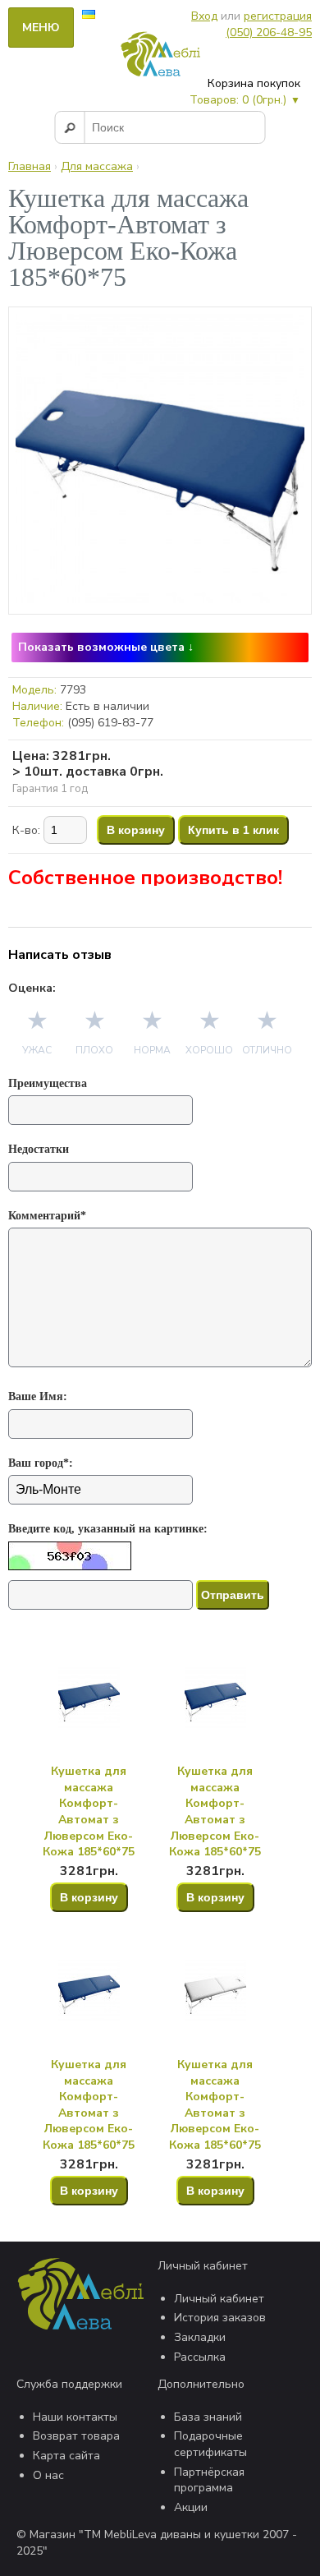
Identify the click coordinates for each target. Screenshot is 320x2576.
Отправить (233, 1595)
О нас (48, 2475)
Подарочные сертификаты (210, 2444)
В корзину (136, 830)
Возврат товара (76, 2436)
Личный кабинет (219, 2299)
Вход (204, 16)
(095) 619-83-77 (110, 723)
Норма (152, 1050)
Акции (191, 2507)
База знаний (208, 2417)
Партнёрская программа (209, 2480)
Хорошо (209, 1050)
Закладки (200, 2337)
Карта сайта (66, 2456)
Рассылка (200, 2357)
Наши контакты (75, 2417)
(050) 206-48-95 (269, 32)
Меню (41, 28)
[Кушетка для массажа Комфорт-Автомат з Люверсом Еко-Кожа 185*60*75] (160, 599)
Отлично (267, 1050)
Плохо (94, 1050)
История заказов (220, 2318)
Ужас (37, 1050)
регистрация (278, 16)
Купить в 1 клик (233, 830)
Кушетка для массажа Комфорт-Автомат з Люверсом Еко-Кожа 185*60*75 (89, 1811)
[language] (89, 15)
